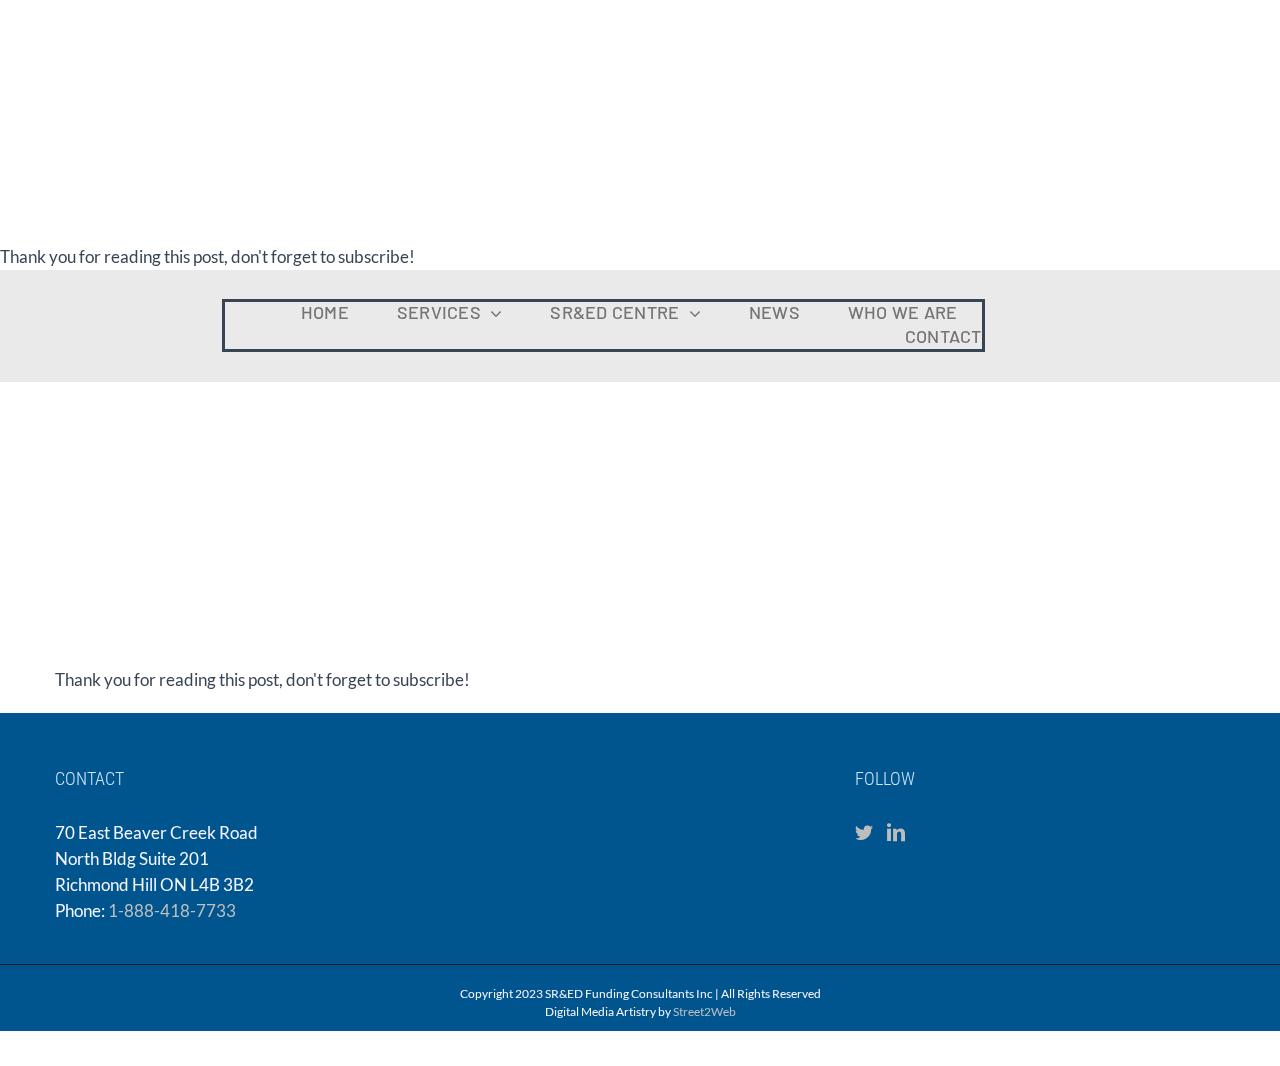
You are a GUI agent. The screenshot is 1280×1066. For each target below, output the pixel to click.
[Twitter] (864, 832)
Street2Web (704, 1011)
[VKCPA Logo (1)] (1131, 303)
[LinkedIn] (896, 832)
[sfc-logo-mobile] (95, 285)
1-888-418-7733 (172, 910)
